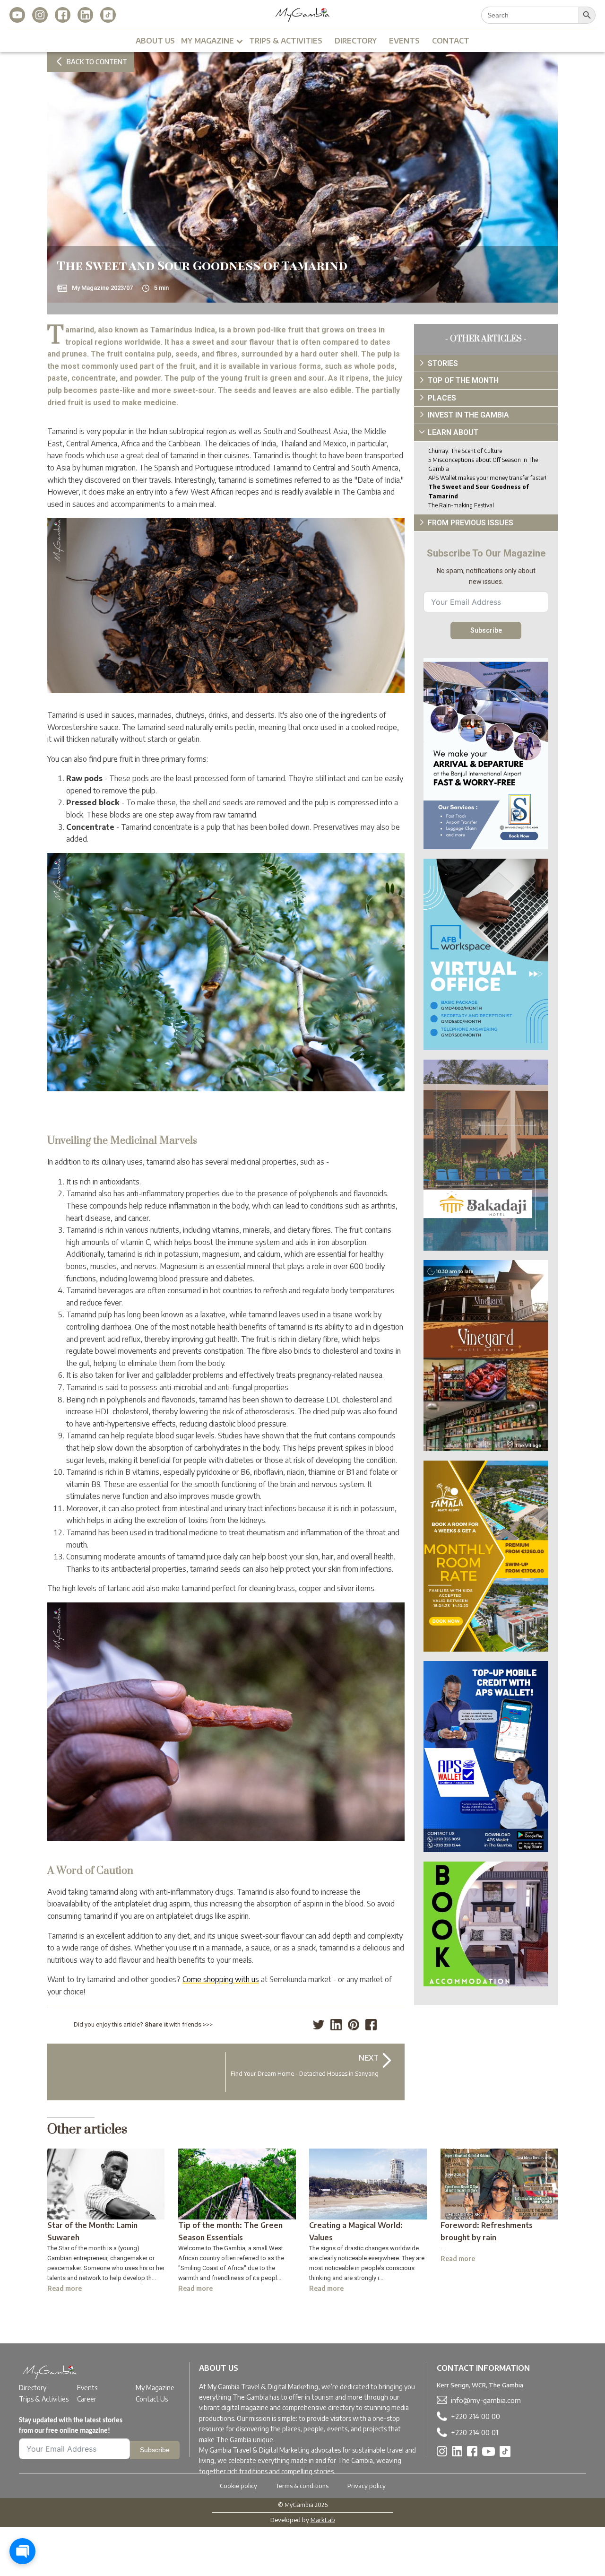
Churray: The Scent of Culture (465, 451)
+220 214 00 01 (475, 2432)
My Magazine (155, 2388)
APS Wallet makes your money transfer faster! (487, 478)
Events (87, 2388)
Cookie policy (238, 2486)
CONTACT (451, 41)
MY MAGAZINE (207, 41)
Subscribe (486, 630)
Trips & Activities (44, 2399)
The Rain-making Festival (461, 505)
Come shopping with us (221, 1979)
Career (87, 2399)
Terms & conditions (302, 2486)
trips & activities (286, 41)
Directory (33, 2388)
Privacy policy (367, 2486)
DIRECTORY (356, 41)
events (404, 41)
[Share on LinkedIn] (336, 2025)
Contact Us (152, 2399)
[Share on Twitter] (319, 2025)
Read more (65, 2288)
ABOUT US (155, 41)
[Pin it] (354, 2025)
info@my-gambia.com (486, 2400)
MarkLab (323, 2520)
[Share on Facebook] (371, 2025)
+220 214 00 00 (475, 2416)
